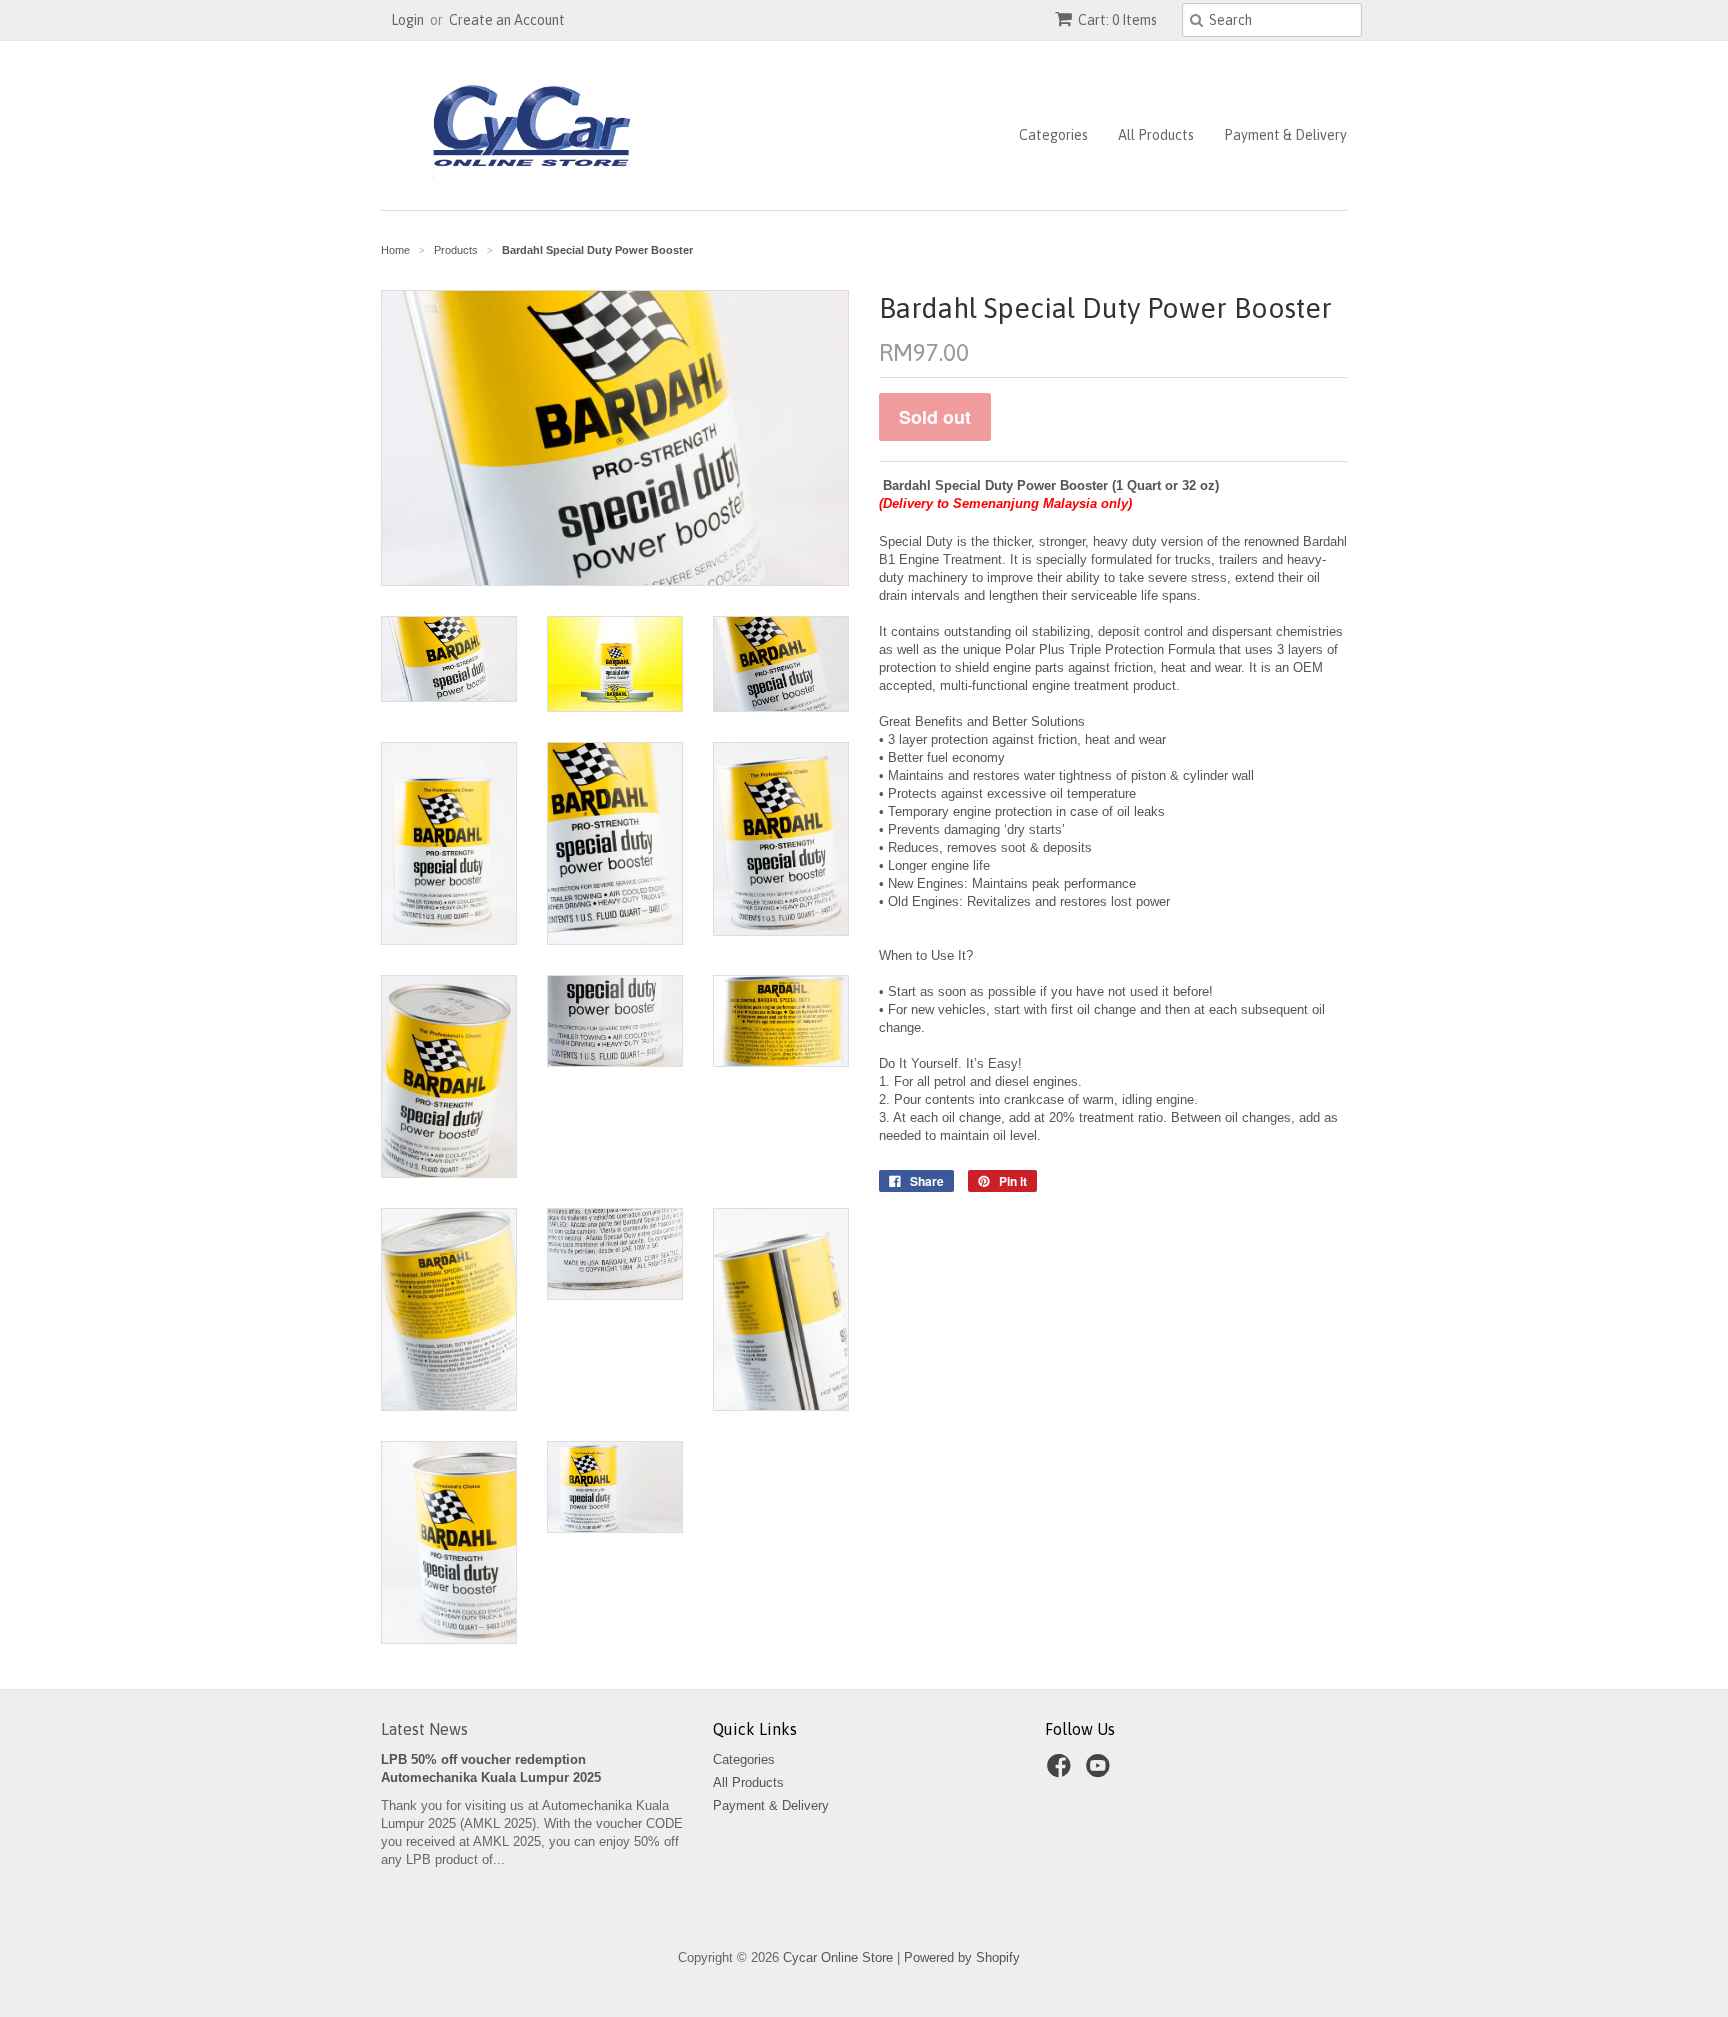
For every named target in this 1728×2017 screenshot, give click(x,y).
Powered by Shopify (962, 1957)
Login (407, 20)
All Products (1156, 135)
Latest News (424, 1729)
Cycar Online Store (838, 1957)
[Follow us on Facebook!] (1062, 1772)
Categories (1053, 135)
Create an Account (507, 20)
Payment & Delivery (1285, 135)
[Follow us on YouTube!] (1101, 1772)
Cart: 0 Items (1117, 20)
